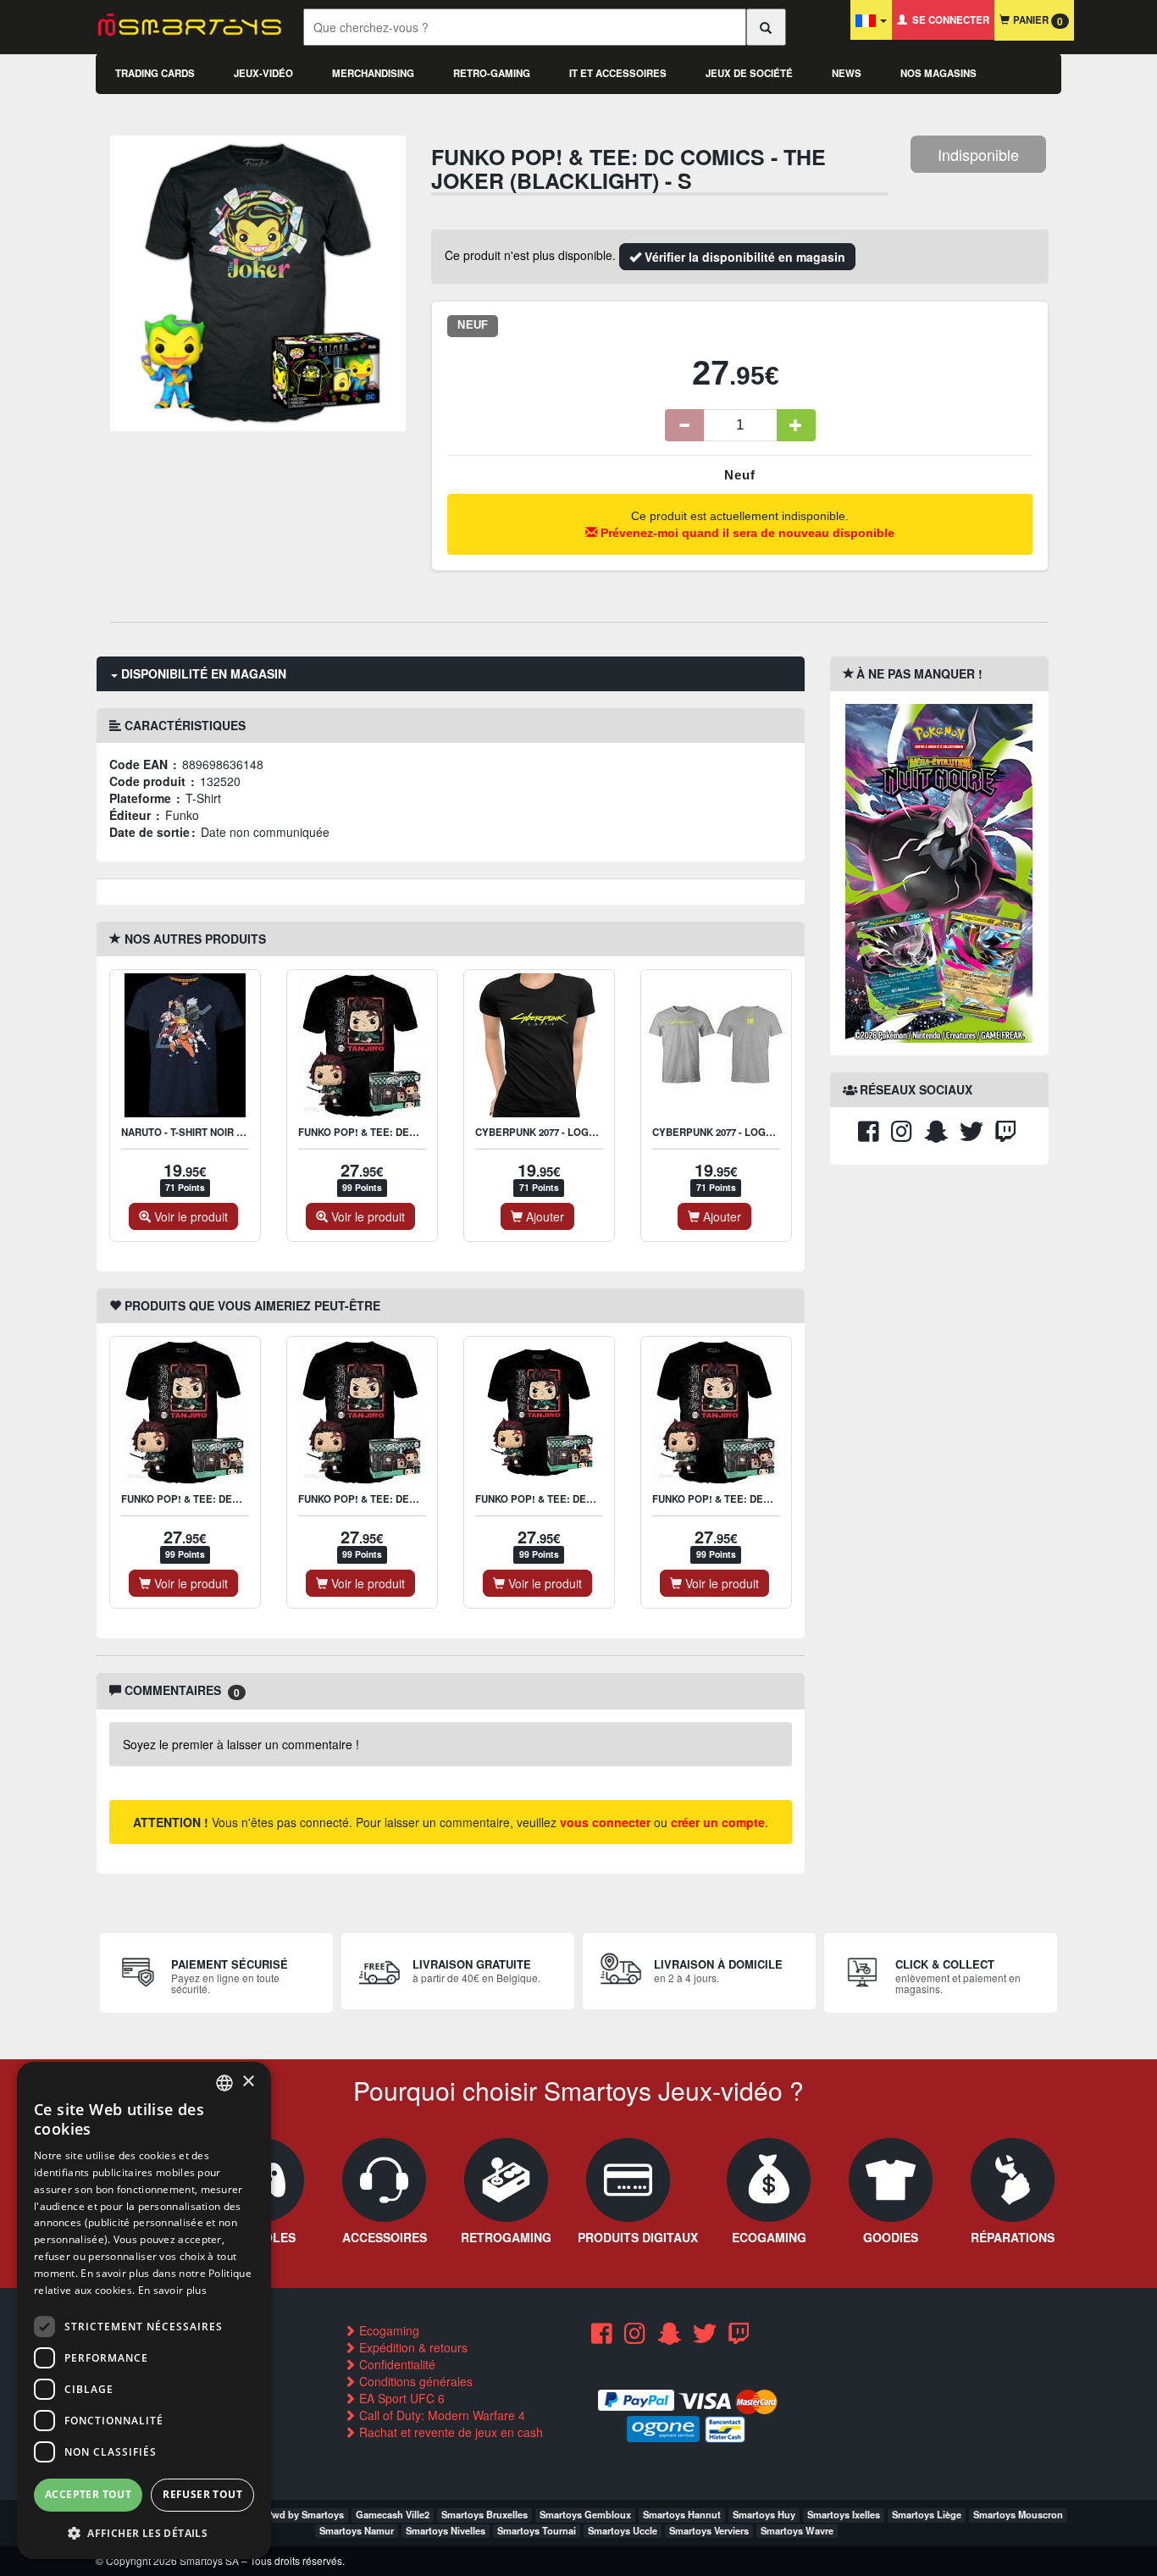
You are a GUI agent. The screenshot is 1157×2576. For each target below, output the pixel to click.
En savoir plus (172, 2290)
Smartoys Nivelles (446, 2530)
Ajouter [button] (543, 1216)
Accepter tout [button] (88, 2494)
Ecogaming (388, 2330)
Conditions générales (414, 2381)
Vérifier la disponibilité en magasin (743, 257)
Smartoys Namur (357, 2530)
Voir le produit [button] (189, 1216)
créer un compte (718, 1822)
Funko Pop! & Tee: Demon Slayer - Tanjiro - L (595, 1499)
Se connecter (948, 20)
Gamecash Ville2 (393, 2514)
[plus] (796, 425)
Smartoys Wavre (797, 2530)
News (847, 73)
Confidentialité (396, 2364)
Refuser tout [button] (202, 2494)
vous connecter (605, 1822)
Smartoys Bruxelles (484, 2514)
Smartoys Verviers (709, 2530)
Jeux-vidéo (263, 73)
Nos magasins (938, 73)
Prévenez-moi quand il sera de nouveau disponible (746, 533)
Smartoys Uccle (623, 2530)
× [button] (248, 2082)
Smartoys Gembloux (585, 2514)
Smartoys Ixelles (844, 2514)
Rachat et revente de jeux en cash (449, 2432)
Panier (1036, 21)
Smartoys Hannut (682, 2514)
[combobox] (224, 2083)
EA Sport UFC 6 (400, 2398)
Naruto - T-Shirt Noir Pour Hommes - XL (227, 1132)
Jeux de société (749, 73)
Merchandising (373, 73)
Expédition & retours (412, 2347)
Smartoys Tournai (537, 2530)
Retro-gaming (492, 73)
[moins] (684, 425)
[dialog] (144, 2310)
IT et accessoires (618, 73)
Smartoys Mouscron (1018, 2514)
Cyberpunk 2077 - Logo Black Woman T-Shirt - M (603, 1132)
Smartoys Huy (764, 2514)
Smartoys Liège (927, 2514)
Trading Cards (155, 73)
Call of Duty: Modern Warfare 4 (440, 2415)
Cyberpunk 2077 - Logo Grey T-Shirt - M (756, 1132)
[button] (144, 2532)
